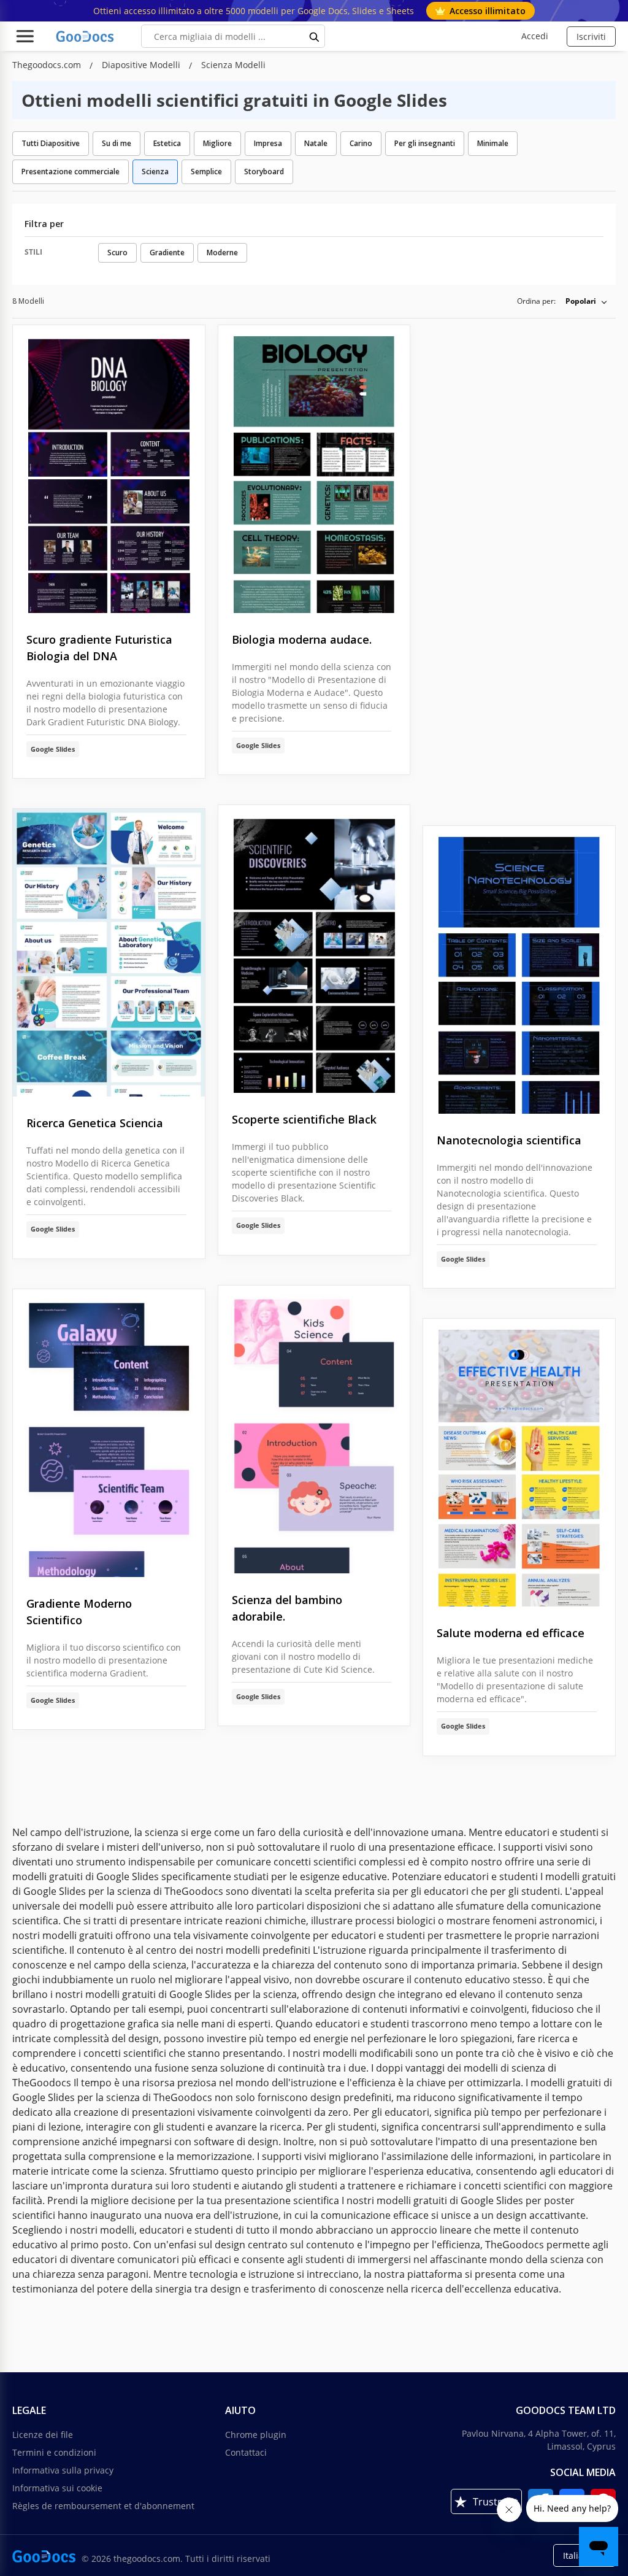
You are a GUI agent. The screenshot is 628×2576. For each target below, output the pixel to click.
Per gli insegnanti (425, 143)
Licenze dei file (43, 2435)
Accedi (535, 36)
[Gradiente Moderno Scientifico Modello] (109, 1433)
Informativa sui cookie (57, 2488)
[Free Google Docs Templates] (86, 36)
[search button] (315, 36)
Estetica (167, 143)
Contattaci (246, 2452)
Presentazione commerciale (71, 172)
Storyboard (264, 172)
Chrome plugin (256, 2435)
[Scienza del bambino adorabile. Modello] (314, 1429)
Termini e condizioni (54, 2452)
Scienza (155, 172)
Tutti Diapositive (51, 143)
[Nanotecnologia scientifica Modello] (519, 970)
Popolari (581, 301)
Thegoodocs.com (48, 65)
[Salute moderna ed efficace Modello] (519, 1463)
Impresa (268, 143)
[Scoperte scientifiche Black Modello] (314, 949)
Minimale (493, 143)
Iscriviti (591, 37)
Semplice (206, 172)
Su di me (117, 143)
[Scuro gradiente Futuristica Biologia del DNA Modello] (109, 469)
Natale (316, 143)
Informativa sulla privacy (63, 2470)
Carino (361, 143)
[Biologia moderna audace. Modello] (314, 469)
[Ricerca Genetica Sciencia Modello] (109, 953)
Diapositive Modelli (142, 65)
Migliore (217, 143)
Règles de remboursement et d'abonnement (103, 2506)
